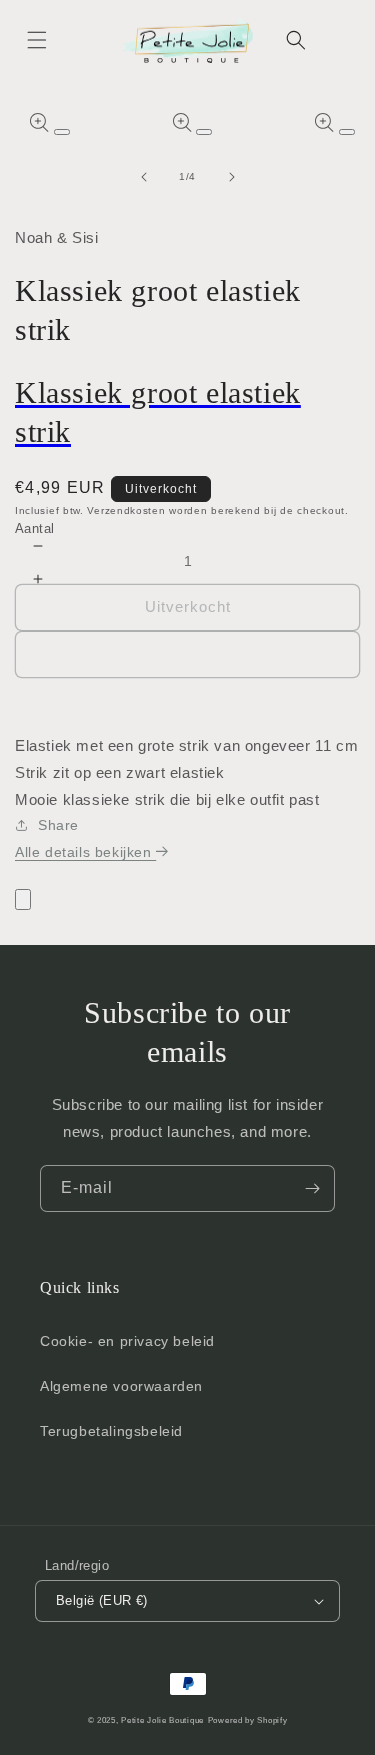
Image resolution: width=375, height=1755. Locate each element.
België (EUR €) (102, 1600)
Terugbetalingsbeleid (111, 1431)
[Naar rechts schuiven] (232, 177)
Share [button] (58, 825)
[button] (37, 40)
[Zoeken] (296, 40)
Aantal (34, 528)
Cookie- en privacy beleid (127, 1341)
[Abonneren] (312, 1188)
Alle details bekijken (85, 852)
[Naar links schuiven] (144, 177)
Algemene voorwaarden (121, 1386)
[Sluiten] (23, 899)
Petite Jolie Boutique (162, 1720)
